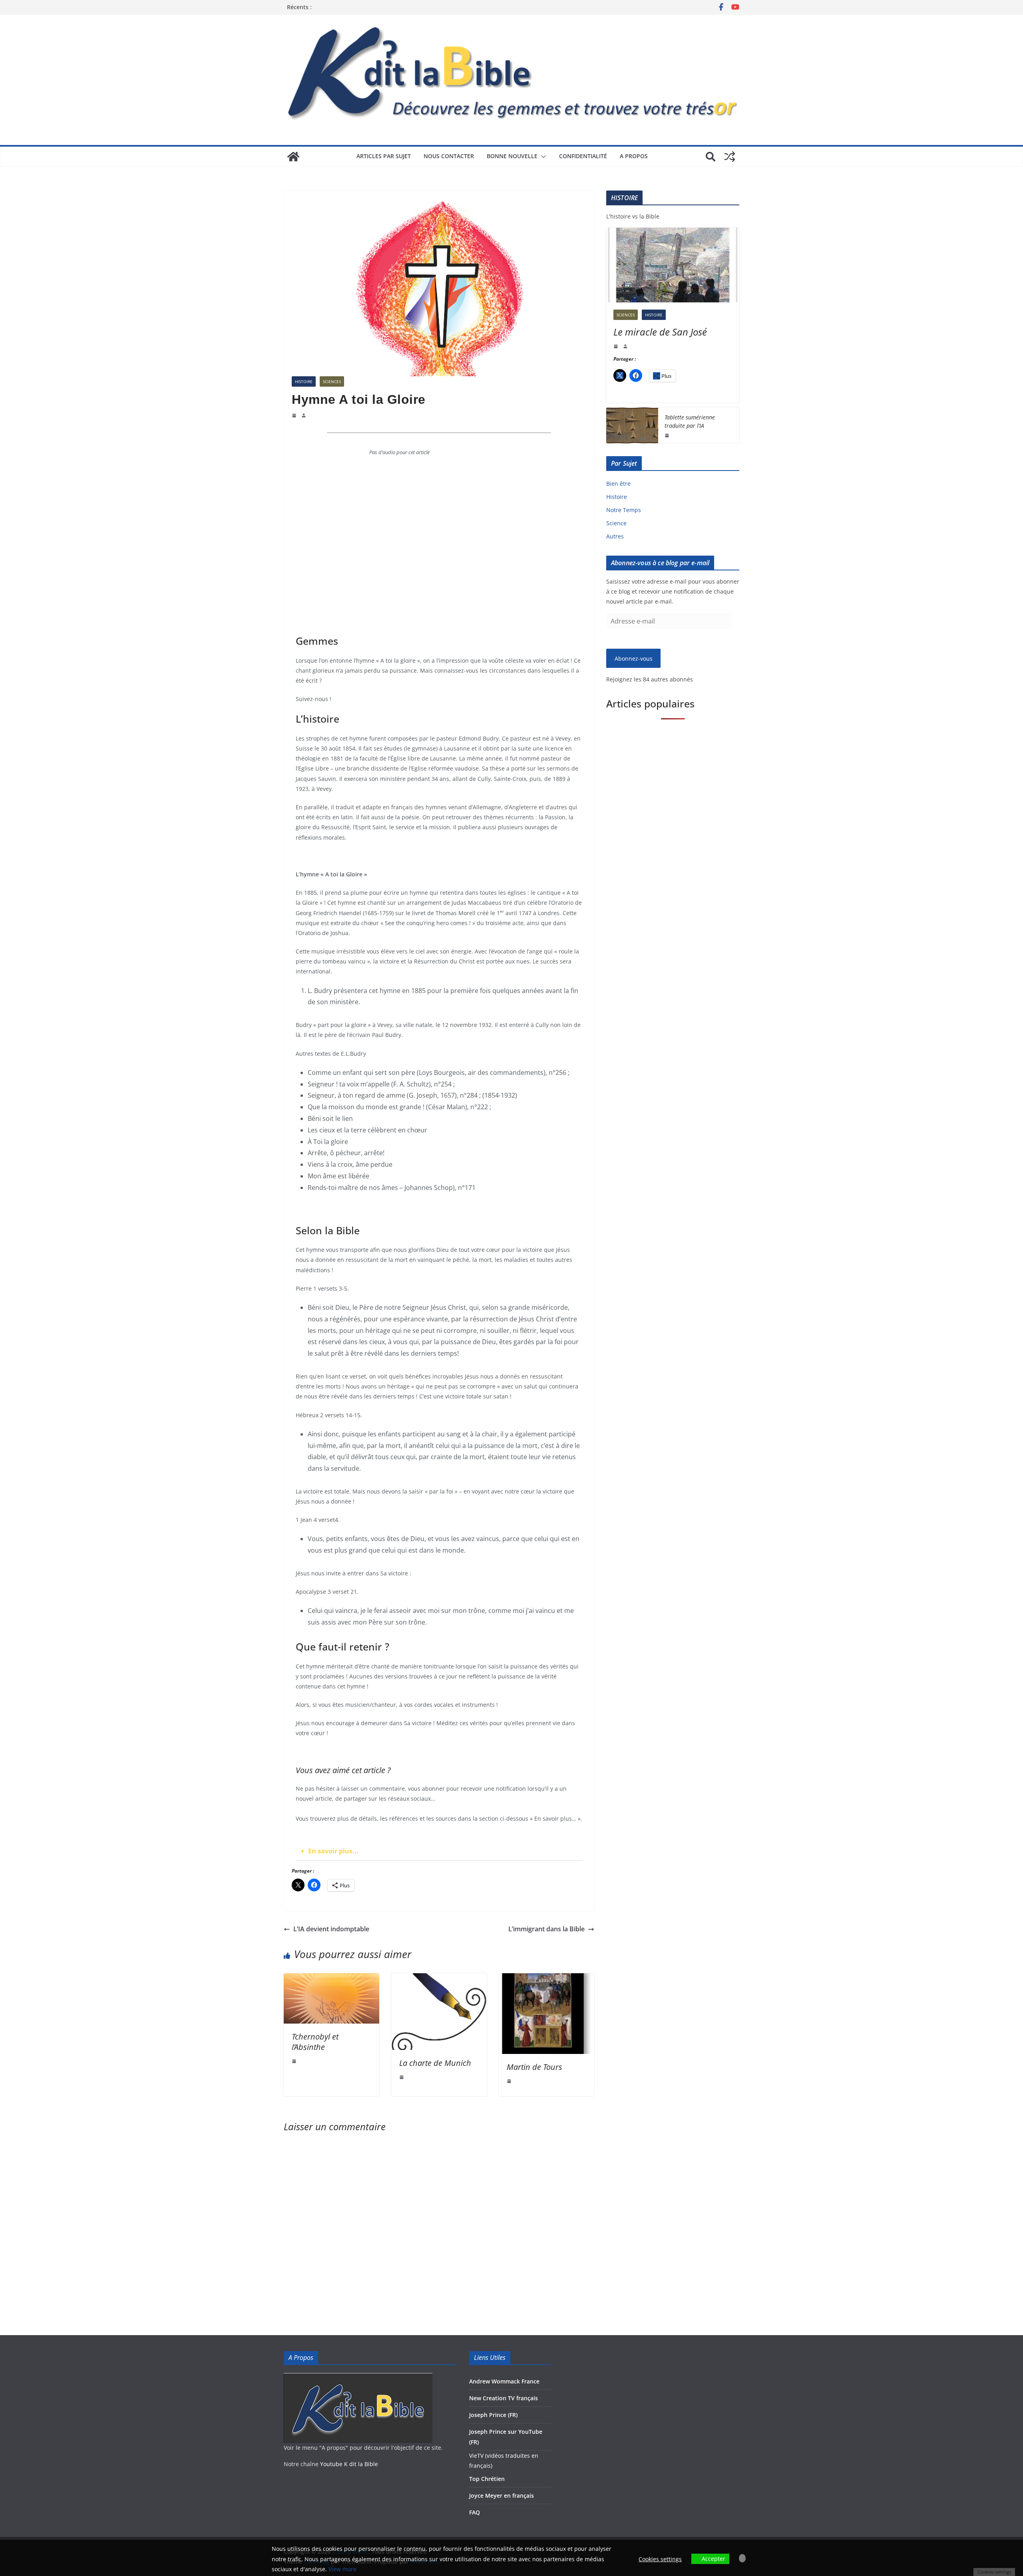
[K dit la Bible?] (293, 157)
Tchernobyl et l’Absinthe (315, 2042)
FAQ (475, 2512)
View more (342, 2569)
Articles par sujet (384, 156)
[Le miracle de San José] (673, 265)
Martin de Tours (534, 2067)
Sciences (332, 381)
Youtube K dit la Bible (349, 2464)
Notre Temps (624, 510)
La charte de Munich (435, 2063)
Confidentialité (583, 156)
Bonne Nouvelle (512, 156)
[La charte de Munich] (439, 1979)
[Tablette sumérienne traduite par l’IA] (632, 425)
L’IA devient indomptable (331, 1929)
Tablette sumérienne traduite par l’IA (690, 421)
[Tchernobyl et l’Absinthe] (331, 1979)
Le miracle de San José (660, 332)
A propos (634, 156)
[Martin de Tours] (546, 1979)
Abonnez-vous (634, 658)
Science (616, 523)
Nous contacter (449, 156)
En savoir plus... (333, 1851)
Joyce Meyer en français (502, 2496)
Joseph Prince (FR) (493, 2415)
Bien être (618, 484)
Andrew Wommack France (504, 2381)
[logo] (358, 2378)
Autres (615, 536)
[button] (542, 157)
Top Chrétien (487, 2479)
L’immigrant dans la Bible (546, 1929)
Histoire (304, 381)
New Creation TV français (504, 2398)
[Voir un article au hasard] (730, 157)
